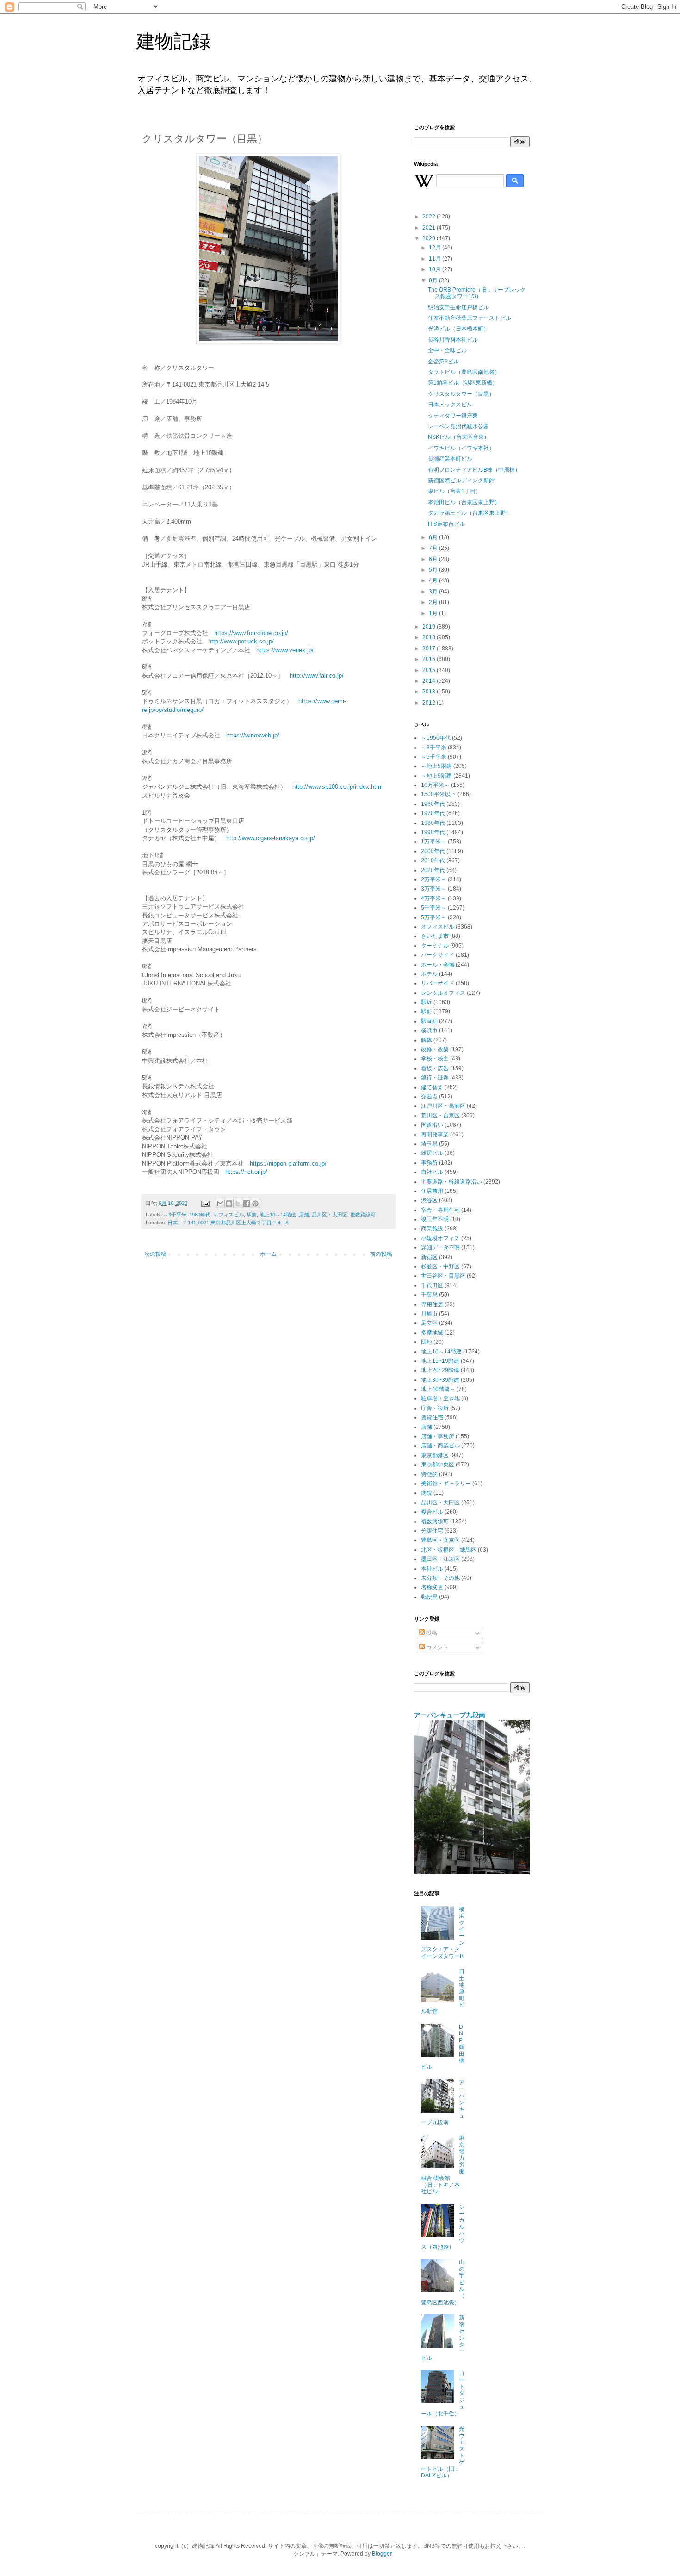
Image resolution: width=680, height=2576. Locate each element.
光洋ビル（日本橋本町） (458, 329)
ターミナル (435, 946)
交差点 (429, 1097)
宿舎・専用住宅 (440, 1210)
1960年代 (433, 804)
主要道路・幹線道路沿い (451, 1182)
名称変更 (432, 1587)
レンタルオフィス (443, 993)
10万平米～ (435, 785)
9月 (434, 281)
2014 (430, 681)
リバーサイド (438, 983)
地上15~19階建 (440, 1361)
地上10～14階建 (278, 1215)
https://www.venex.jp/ (285, 650)
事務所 (429, 1163)
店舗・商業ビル (440, 1446)
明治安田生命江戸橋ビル (458, 307)
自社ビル (432, 1172)
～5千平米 (434, 757)
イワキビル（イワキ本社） (461, 448)
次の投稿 (155, 1254)
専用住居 (432, 1304)
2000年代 (433, 851)
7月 (434, 548)
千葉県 (429, 1295)
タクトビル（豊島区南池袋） (464, 372)
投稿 (431, 1633)
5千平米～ (434, 908)
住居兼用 (432, 1191)
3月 (434, 592)
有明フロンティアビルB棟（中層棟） (474, 470)
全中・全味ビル (447, 350)
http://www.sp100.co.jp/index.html (337, 787)
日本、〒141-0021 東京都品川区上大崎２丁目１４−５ (229, 1223)
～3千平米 (175, 1215)
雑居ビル (432, 1153)
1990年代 (433, 832)
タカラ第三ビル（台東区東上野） (470, 513)
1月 (434, 613)
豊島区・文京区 (440, 1540)
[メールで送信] (220, 1204)
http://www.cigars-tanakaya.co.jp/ (271, 838)
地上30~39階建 (440, 1380)
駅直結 (429, 1021)
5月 (434, 570)
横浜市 (429, 1030)
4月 (434, 580)
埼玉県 (429, 1144)
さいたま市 (435, 936)
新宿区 (429, 1257)
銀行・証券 (435, 1078)
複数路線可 (363, 1215)
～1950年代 (436, 738)
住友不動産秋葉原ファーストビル (470, 318)
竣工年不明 (435, 1219)
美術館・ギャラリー (446, 1484)
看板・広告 (435, 1068)
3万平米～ (434, 889)
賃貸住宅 (432, 1417)
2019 (430, 627)
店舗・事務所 (438, 1436)
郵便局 (429, 1597)
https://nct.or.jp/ (246, 1172)
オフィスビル (229, 1215)
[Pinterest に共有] (255, 1204)
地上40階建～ (438, 1389)
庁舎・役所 (435, 1408)
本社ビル (432, 1569)
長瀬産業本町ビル (450, 459)
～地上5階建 (436, 766)
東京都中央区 (438, 1465)
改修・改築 (435, 1049)
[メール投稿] (205, 1203)
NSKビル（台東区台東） (459, 437)
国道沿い (432, 1125)
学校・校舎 (435, 1059)
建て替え (432, 1087)
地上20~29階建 (440, 1370)
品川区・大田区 (330, 1215)
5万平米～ (434, 917)
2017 (430, 649)
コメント (436, 1647)
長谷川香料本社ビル (453, 340)
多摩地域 (432, 1333)
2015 (430, 670)
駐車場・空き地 (440, 1398)
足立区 (429, 1323)
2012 (430, 703)
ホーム (268, 1254)
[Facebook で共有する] (247, 1204)
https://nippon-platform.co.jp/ (288, 1163)
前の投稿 (381, 1254)
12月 (436, 248)
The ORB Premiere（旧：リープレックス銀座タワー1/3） (477, 293)
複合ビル (432, 1512)
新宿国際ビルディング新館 (461, 480)
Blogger (382, 2554)
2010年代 (433, 861)
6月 (434, 559)
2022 (430, 217)
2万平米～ (434, 879)
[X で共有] (238, 1204)
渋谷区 (429, 1200)
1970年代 (433, 813)
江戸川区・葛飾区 (443, 1106)
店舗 (304, 1215)
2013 (430, 692)
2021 (430, 228)
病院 (427, 1493)
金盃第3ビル (443, 362)
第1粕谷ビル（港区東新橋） (463, 383)
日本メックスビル (450, 405)
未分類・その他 (440, 1578)
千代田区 (432, 1285)
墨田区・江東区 (440, 1559)
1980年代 (200, 1215)
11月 (436, 259)
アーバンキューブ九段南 (450, 1715)
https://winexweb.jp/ (253, 735)
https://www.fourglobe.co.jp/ (251, 633)
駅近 (427, 1002)
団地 (427, 1342)
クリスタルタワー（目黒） (461, 394)
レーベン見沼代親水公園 (458, 426)
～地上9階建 (436, 776)
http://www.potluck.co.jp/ (241, 641)
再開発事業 (435, 1135)
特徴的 (429, 1474)
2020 (430, 238)
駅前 (252, 1215)
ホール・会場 (438, 965)
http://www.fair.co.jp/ (317, 676)
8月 (434, 537)
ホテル (429, 974)
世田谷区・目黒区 (443, 1276)
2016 (430, 659)
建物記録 (173, 41)
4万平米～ (434, 898)
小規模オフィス (440, 1238)
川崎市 (429, 1314)
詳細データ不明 (440, 1247)
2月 (434, 602)
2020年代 (433, 870)
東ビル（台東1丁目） (454, 491)
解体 (427, 1040)
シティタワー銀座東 (453, 416)
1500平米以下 (439, 794)
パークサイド (438, 955)
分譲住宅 (432, 1531)
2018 (430, 637)
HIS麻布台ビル (446, 524)
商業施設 (432, 1229)
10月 (436, 269)
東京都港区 (435, 1455)
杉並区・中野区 (440, 1266)
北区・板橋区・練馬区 (449, 1550)
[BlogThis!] (229, 1204)
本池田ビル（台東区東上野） (464, 502)
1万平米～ (434, 842)
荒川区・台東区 (440, 1116)
